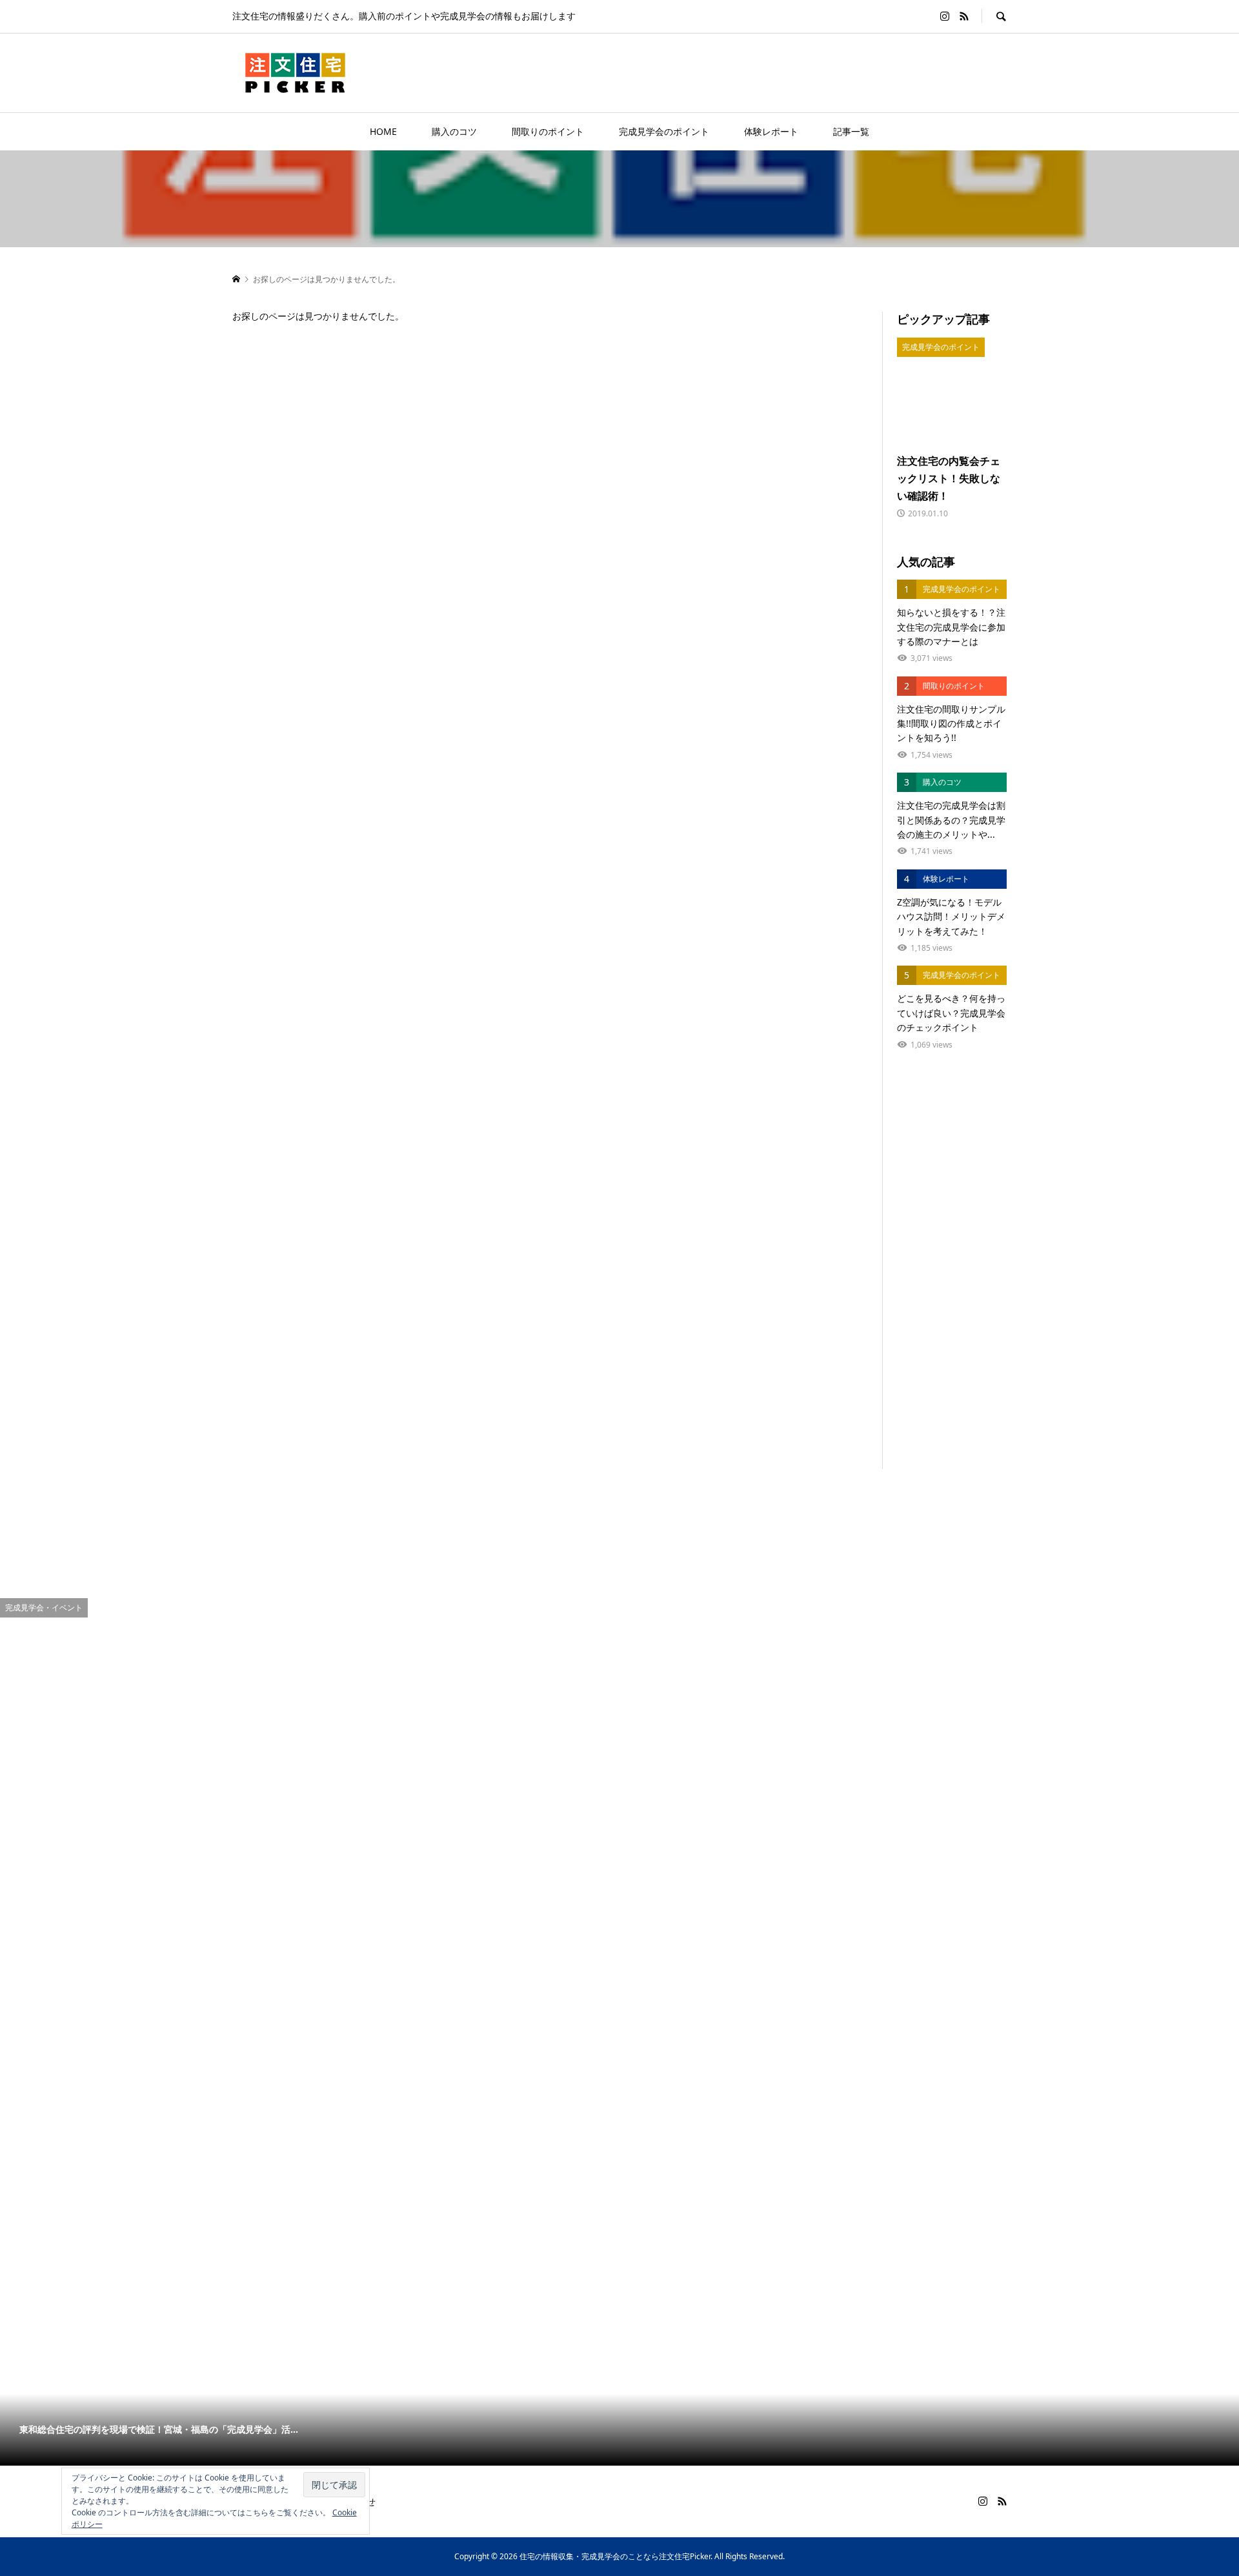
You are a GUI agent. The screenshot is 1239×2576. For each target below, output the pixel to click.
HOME (383, 131)
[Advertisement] (952, 1275)
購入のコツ (454, 131)
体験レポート (771, 131)
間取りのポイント (548, 131)
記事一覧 (851, 131)
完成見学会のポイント (664, 131)
